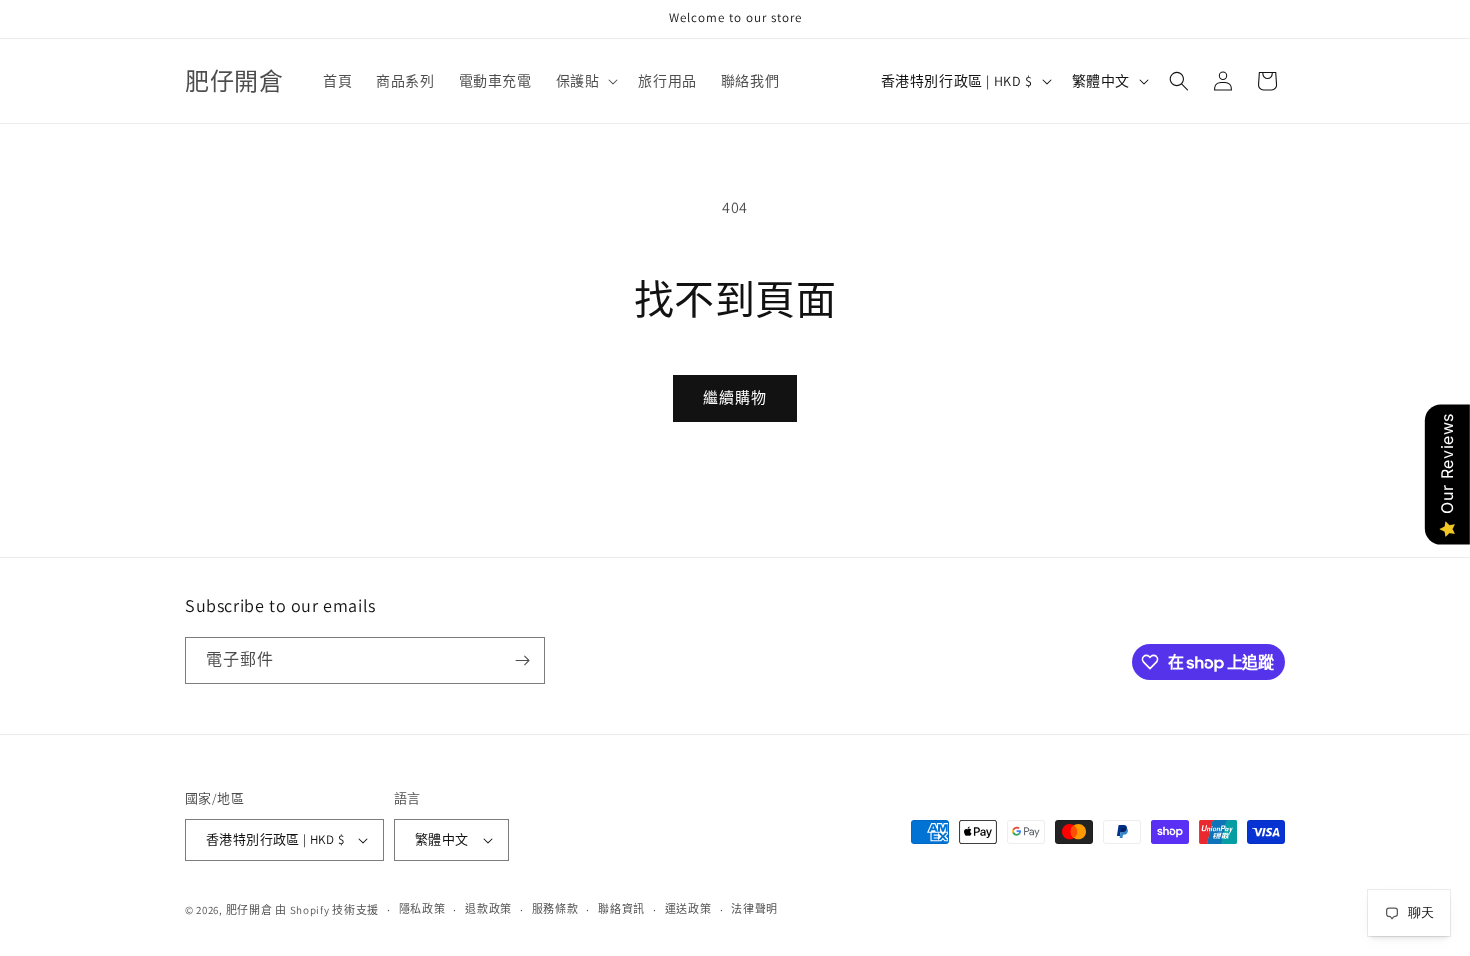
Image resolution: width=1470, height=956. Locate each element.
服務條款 (555, 909)
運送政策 (688, 909)
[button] (585, 81)
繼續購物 (735, 397)
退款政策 (488, 909)
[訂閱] (522, 660)
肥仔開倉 (249, 910)
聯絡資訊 (621, 909)
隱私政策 (422, 909)
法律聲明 (754, 909)
